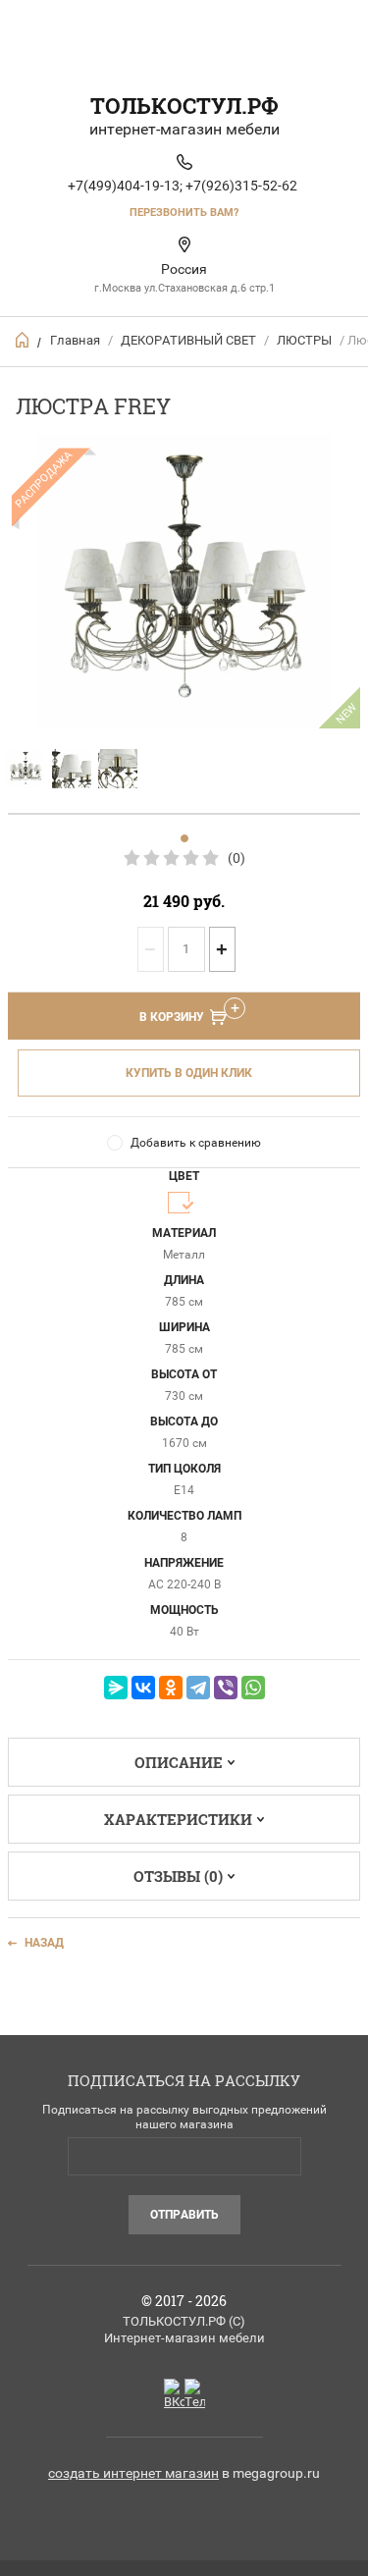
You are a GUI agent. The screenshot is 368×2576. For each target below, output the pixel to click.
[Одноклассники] (171, 1688)
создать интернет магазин (133, 2473)
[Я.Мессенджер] (116, 1688)
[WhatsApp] (253, 1688)
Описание (179, 1762)
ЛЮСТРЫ (304, 340)
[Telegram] (198, 1688)
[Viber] (226, 1688)
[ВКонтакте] (143, 1688)
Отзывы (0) (178, 1876)
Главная (75, 340)
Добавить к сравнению (196, 1143)
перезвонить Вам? (184, 213)
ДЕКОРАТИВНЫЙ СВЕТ (188, 340)
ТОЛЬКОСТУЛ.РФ (184, 106)
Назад (44, 1943)
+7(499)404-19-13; (125, 186)
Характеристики (178, 1819)
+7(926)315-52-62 (241, 186)
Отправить (184, 2215)
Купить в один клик (189, 1073)
